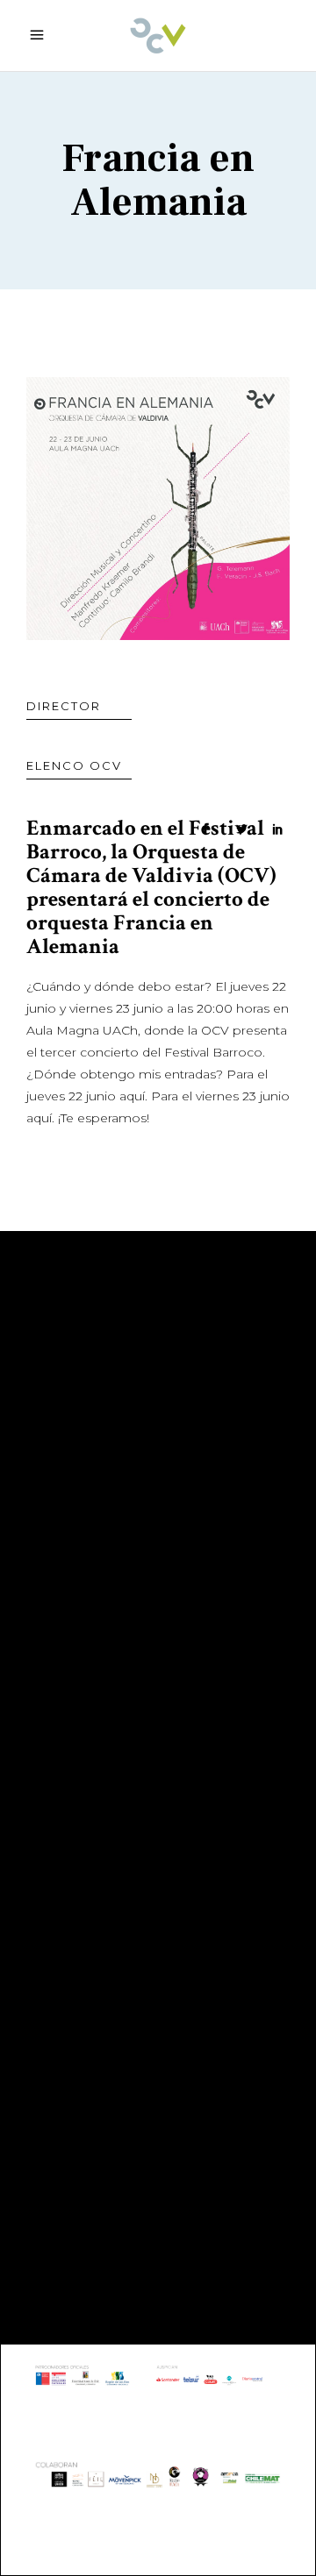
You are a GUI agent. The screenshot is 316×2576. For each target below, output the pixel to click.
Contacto (67, 1532)
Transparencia (86, 1505)
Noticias (61, 1558)
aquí (132, 1096)
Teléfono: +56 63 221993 (131, 2148)
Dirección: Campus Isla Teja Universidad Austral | (146, 2071)
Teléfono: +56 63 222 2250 (138, 1837)
